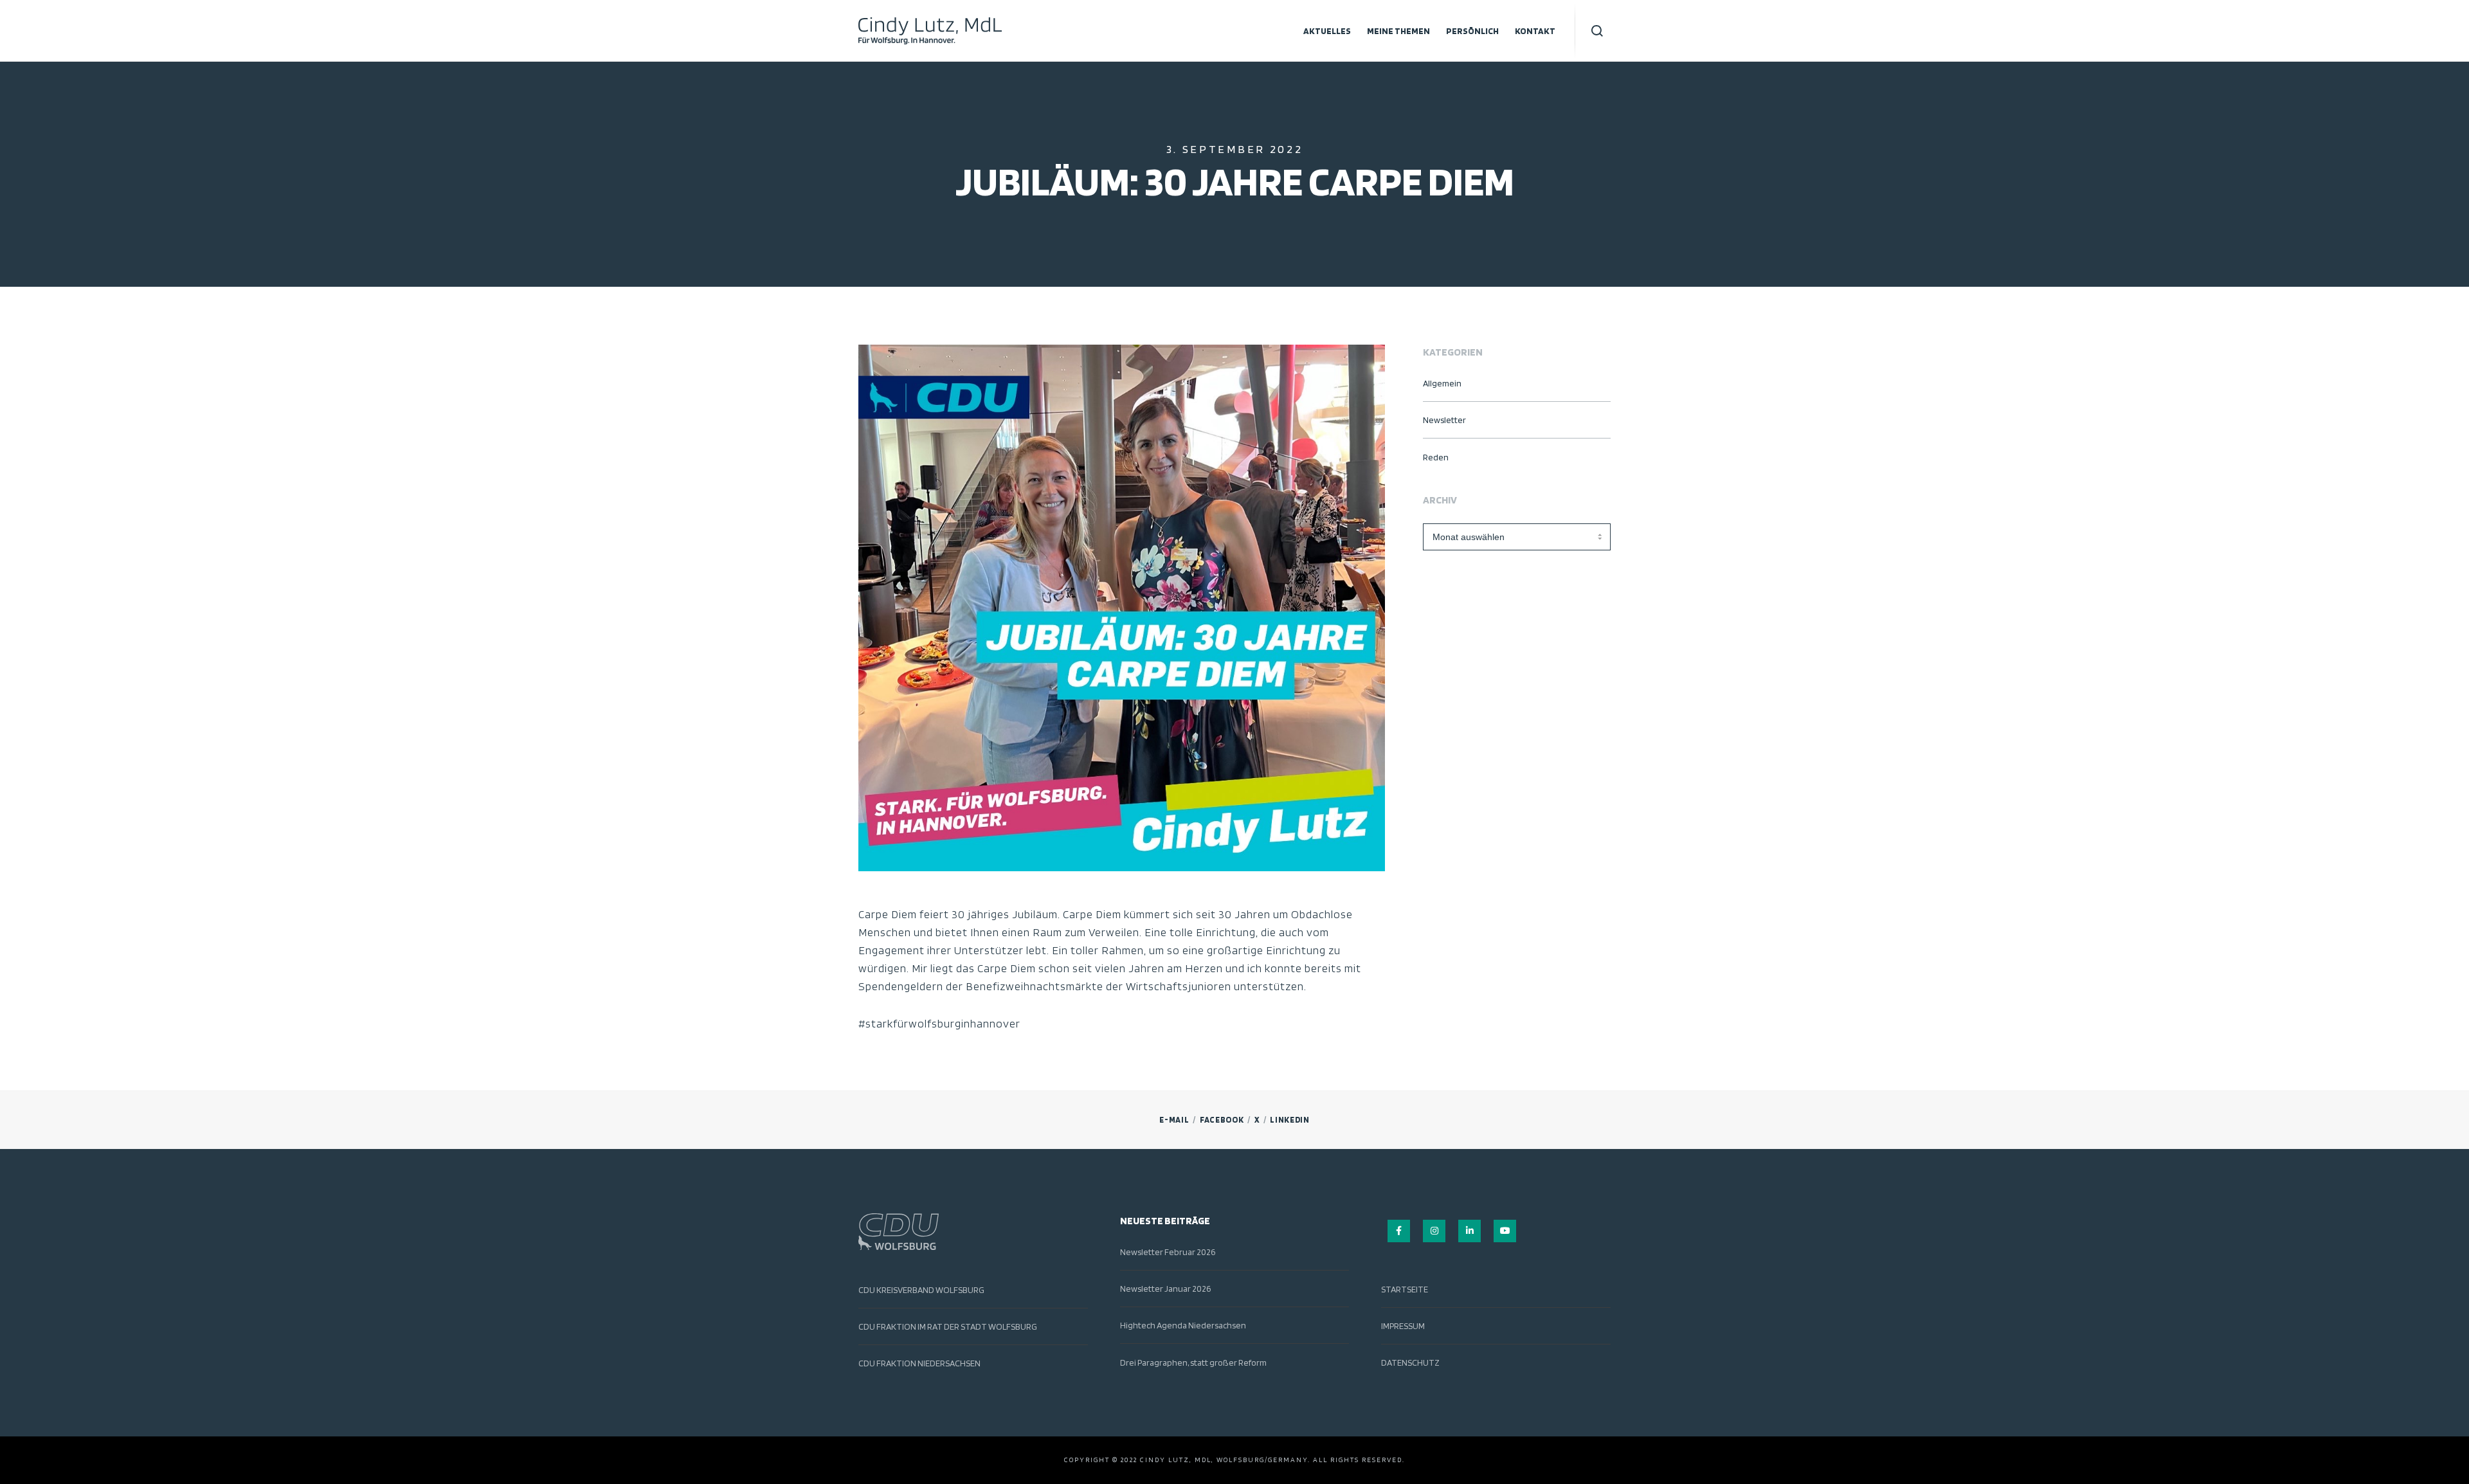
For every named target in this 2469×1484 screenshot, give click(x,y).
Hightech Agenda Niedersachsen (1183, 1325)
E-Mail (1174, 1120)
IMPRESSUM (1403, 1326)
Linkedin (1290, 1120)
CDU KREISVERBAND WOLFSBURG (921, 1290)
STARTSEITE (1405, 1289)
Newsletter (1444, 420)
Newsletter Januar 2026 (1165, 1289)
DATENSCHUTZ (1410, 1362)
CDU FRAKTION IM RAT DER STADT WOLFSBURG (948, 1326)
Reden (1436, 457)
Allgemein (1442, 383)
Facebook (1222, 1120)
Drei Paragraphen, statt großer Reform (1193, 1362)
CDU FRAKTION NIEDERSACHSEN (919, 1363)
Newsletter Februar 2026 (1168, 1252)
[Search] (1597, 31)
